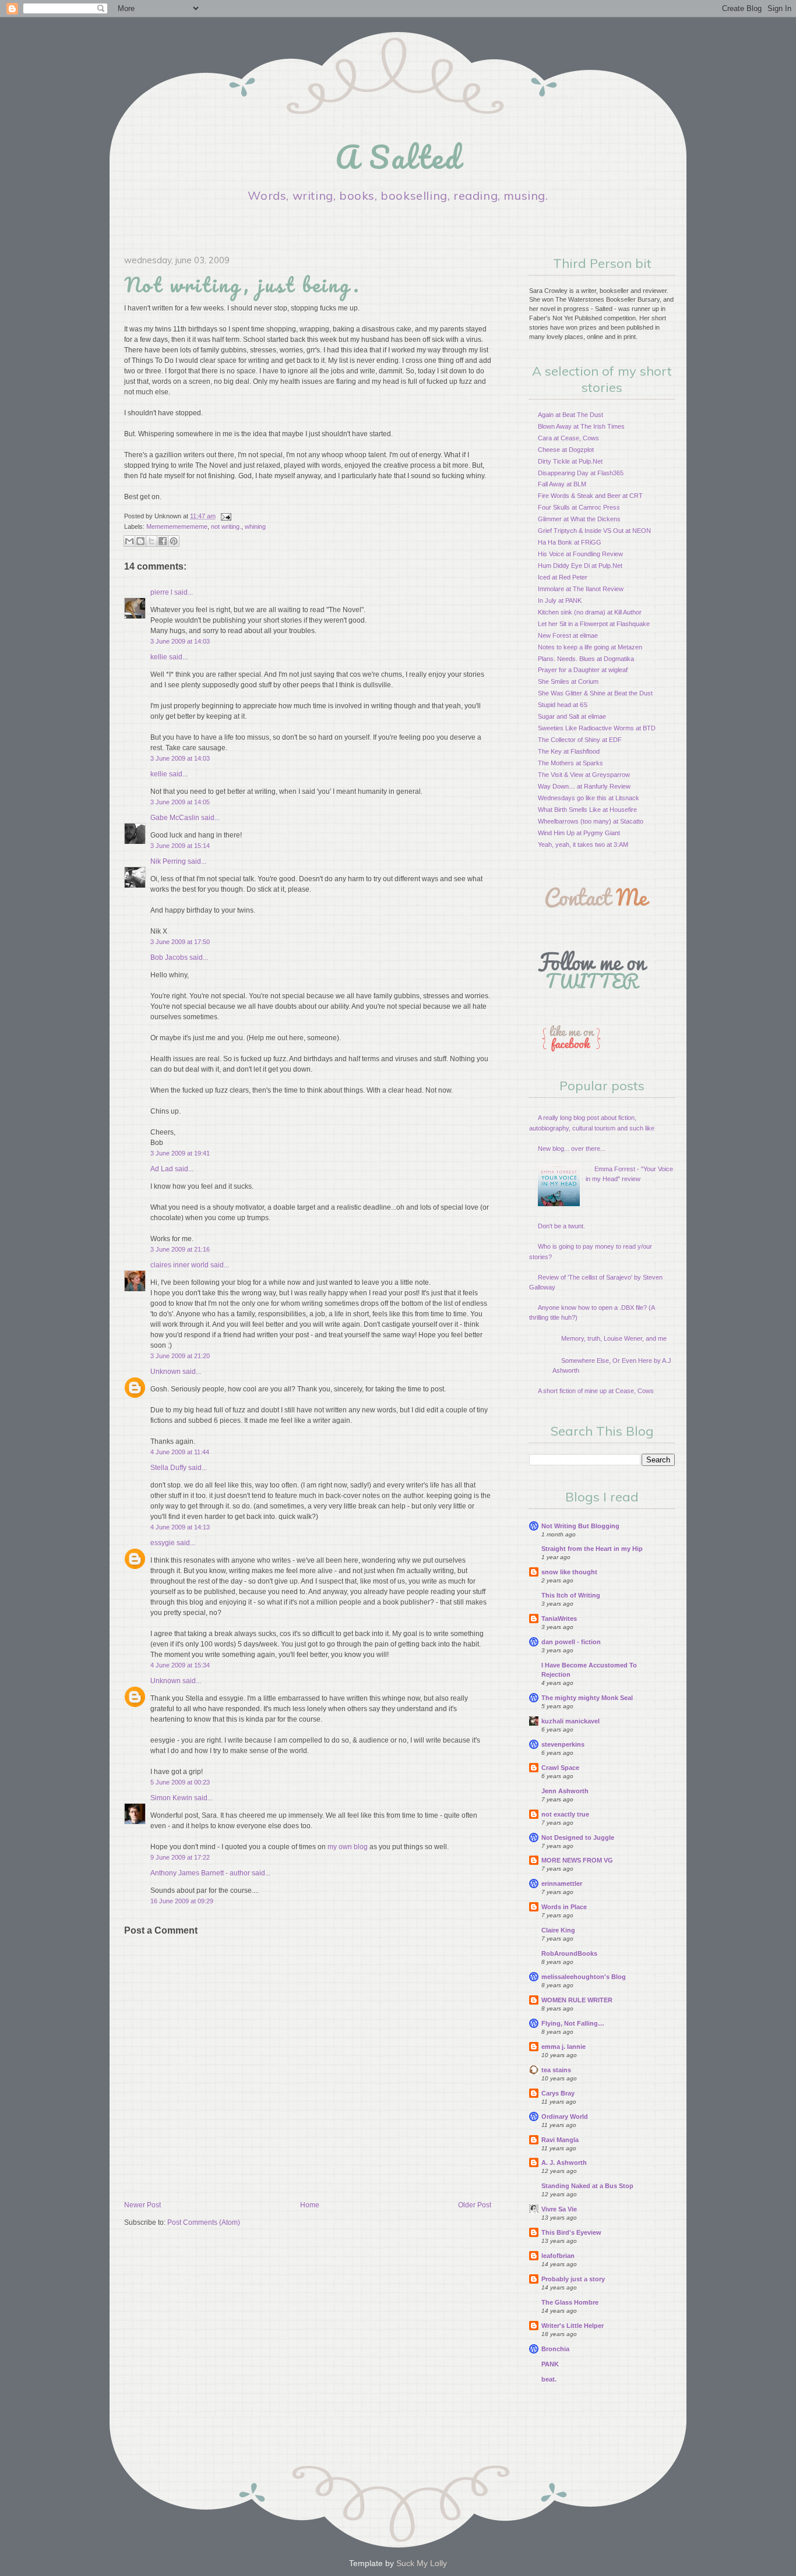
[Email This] (129, 541)
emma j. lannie (563, 2047)
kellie (159, 657)
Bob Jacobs (169, 957)
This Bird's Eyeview (571, 2232)
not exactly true (565, 1814)
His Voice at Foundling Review (580, 554)
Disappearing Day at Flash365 (581, 473)
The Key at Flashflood (569, 751)
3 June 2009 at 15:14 (180, 846)
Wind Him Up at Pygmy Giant (579, 833)
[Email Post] (224, 516)
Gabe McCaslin (175, 818)
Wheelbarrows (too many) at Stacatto (591, 821)
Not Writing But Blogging (580, 1526)
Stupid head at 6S (563, 705)
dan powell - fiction (571, 1642)
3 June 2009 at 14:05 (180, 802)
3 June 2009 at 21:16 (180, 1249)
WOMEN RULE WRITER (577, 2000)
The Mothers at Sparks (570, 763)
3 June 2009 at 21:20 (180, 1356)
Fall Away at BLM (562, 484)
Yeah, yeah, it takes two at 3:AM (583, 844)
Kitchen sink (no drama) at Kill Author (590, 612)
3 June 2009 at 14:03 (180, 641)
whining (255, 526)
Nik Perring (168, 861)
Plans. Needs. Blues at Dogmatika (586, 659)
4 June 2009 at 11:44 (180, 1452)
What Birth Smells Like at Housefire (587, 810)
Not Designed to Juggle (578, 1838)
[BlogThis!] (140, 541)
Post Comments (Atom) (204, 2222)
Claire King (558, 1930)
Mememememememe (177, 526)
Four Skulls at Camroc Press (579, 507)
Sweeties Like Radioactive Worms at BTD (597, 728)
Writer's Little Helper (573, 2326)
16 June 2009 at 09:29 (182, 1901)
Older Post (475, 2205)
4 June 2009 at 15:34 (180, 1665)
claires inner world (179, 1265)
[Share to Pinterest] (174, 541)
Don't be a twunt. (561, 1226)
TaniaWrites (559, 1619)
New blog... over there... (572, 1149)
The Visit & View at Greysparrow (584, 775)
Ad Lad (162, 1169)
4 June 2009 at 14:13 (180, 1527)
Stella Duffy (168, 1468)
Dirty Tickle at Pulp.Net (570, 461)
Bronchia (555, 2349)
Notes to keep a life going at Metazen (590, 647)
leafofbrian (558, 2256)
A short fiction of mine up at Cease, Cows (596, 1391)
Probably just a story (573, 2279)
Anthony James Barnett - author (200, 1873)
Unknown (165, 1372)
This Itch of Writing (571, 1595)
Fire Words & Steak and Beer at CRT (590, 496)
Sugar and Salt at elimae (572, 716)
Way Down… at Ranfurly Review (584, 786)
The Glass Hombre (570, 2302)
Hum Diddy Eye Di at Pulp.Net (580, 566)
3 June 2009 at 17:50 (180, 942)
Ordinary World (565, 2116)
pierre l (161, 592)
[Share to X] (152, 541)
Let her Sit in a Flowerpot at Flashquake (594, 624)
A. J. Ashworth (564, 2162)
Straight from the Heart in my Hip (592, 1549)
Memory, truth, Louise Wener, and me (614, 1338)
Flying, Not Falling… (573, 2023)
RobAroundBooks (569, 1953)
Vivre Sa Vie (559, 2209)
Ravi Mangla (560, 2140)
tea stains (556, 2070)
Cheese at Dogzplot (566, 450)
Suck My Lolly (422, 2563)
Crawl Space (560, 1768)
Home (310, 2205)
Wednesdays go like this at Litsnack (589, 798)
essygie (163, 1543)
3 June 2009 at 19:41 (180, 1153)
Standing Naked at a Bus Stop (587, 2186)
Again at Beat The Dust (570, 415)
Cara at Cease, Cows (568, 438)
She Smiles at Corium (568, 681)
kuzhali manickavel (570, 1721)
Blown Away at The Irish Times (581, 426)
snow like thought (569, 1572)
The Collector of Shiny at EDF (580, 740)
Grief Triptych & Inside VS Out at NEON (594, 531)
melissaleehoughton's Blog (584, 1977)
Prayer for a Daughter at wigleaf (583, 670)
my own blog (348, 1847)
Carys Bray (558, 2093)
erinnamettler (562, 1884)
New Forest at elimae (568, 635)
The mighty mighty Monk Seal (587, 1698)
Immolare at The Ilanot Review (581, 589)
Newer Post (142, 2205)
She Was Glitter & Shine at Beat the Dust (595, 693)
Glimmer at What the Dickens (579, 519)
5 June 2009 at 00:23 (180, 1782)
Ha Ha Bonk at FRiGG (570, 542)
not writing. (226, 526)
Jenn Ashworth (565, 1791)
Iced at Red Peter (563, 577)
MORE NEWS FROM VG (577, 1860)
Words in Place (564, 1907)
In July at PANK (560, 600)
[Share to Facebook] (163, 541)
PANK (550, 2364)
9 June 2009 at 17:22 (180, 1857)
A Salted (398, 157)
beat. (549, 2379)
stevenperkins (563, 1744)
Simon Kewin (171, 1798)
